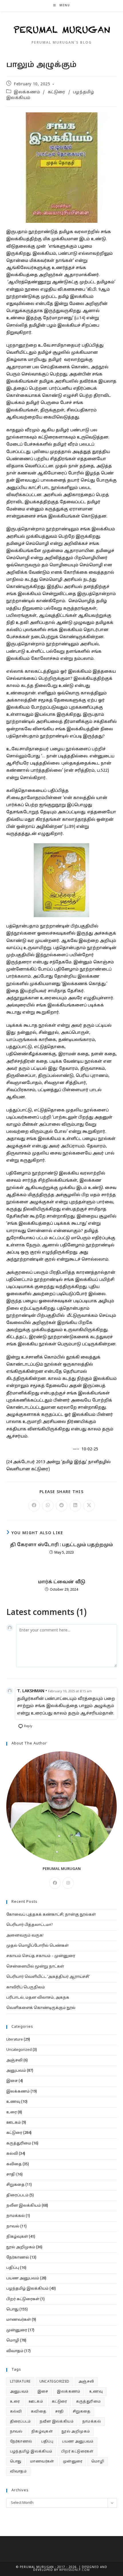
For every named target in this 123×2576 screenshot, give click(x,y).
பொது (12, 2310)
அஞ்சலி (14, 2061)
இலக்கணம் (27, 92)
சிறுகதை (15, 2185)
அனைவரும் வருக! (25, 1936)
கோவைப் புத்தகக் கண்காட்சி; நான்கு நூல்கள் (51, 1915)
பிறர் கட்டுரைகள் (23, 2299)
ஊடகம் (14, 2123)
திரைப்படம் (17, 2195)
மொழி (13, 2341)
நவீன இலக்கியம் (24, 2206)
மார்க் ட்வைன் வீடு (62, 1582)
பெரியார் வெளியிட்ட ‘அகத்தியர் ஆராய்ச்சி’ (48, 1977)
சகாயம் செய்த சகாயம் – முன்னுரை (41, 1956)
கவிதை (14, 2164)
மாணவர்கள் (19, 2320)
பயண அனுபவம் (23, 2278)
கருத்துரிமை (19, 2144)
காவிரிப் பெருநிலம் (26, 1987)
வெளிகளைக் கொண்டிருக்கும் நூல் (41, 2008)
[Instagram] (68, 1883)
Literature (15, 2040)
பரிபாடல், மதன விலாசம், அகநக (38, 1998)
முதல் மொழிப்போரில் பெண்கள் (37, 1946)
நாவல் (13, 2227)
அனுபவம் (16, 2071)
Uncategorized (19, 2050)
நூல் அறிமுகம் (21, 2247)
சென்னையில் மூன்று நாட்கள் (35, 1967)
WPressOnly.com (74, 2570)
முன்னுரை (17, 2330)
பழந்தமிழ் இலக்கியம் (27, 2289)
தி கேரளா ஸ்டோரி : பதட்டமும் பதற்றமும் (61, 1545)
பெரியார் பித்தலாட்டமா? (30, 1925)
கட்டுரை (57, 92)
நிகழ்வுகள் (17, 2237)
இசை (12, 2081)
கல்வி (12, 2154)
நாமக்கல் (16, 2216)
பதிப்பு (13, 2268)
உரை (12, 2112)
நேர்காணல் (18, 2258)
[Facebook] (55, 1883)
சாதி (11, 2175)
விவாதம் (15, 2351)
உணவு (13, 2102)
